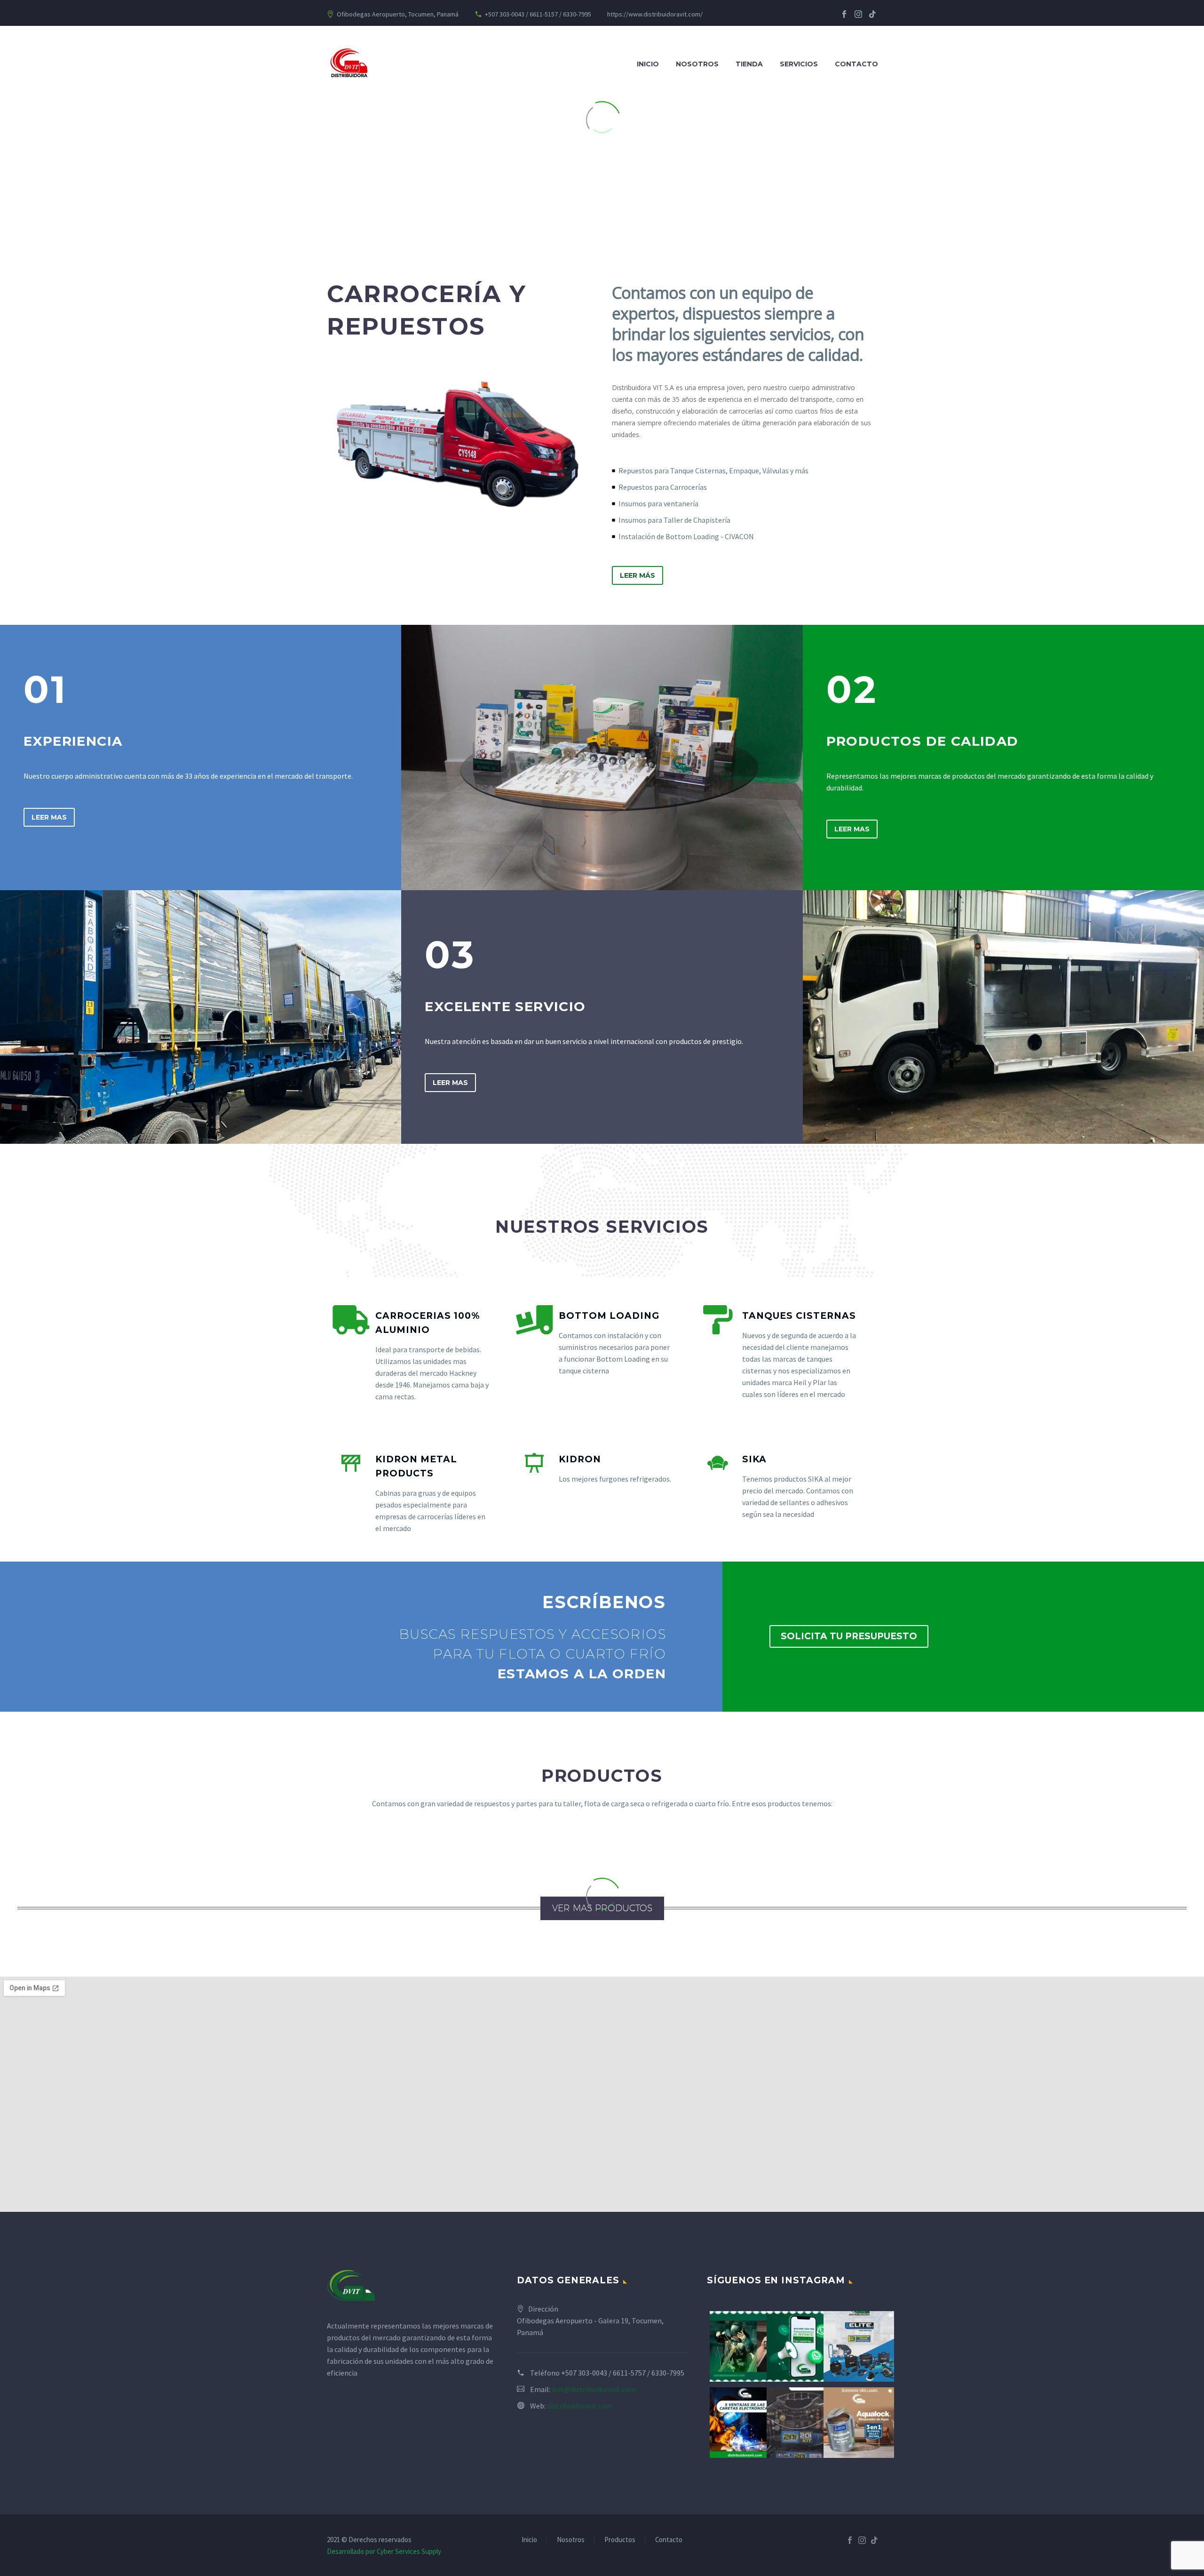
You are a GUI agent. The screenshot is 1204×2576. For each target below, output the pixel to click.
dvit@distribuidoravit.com (594, 2389)
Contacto (856, 64)
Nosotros (697, 64)
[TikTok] (872, 14)
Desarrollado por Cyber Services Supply (384, 2551)
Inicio (648, 64)
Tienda (749, 64)
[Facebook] (844, 14)
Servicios (799, 64)
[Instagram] (858, 14)
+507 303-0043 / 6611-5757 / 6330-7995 (623, 2373)
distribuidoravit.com (580, 2406)
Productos (620, 2540)
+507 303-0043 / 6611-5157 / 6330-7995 (538, 14)
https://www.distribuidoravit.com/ (655, 14)
